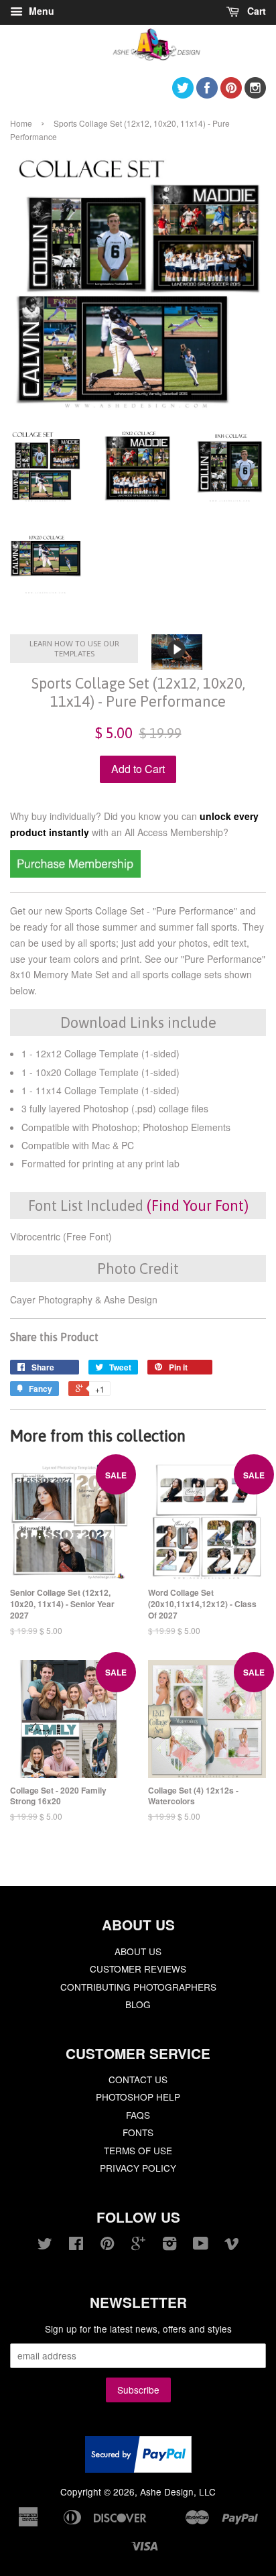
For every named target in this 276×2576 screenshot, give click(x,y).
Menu (40, 11)
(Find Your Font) (198, 1206)
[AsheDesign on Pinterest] (231, 94)
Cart (255, 11)
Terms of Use (138, 2150)
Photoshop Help (138, 2097)
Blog (138, 2004)
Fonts (138, 2132)
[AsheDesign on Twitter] (183, 94)
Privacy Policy (138, 2168)
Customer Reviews (138, 1969)
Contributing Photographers (138, 1987)
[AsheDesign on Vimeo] (232, 2245)
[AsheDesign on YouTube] (201, 2245)
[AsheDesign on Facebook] (207, 94)
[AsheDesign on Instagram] (255, 94)
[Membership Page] (75, 874)
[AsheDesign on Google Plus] (138, 2245)
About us (138, 1951)
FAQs (138, 2115)
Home (21, 123)
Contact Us (138, 2079)
